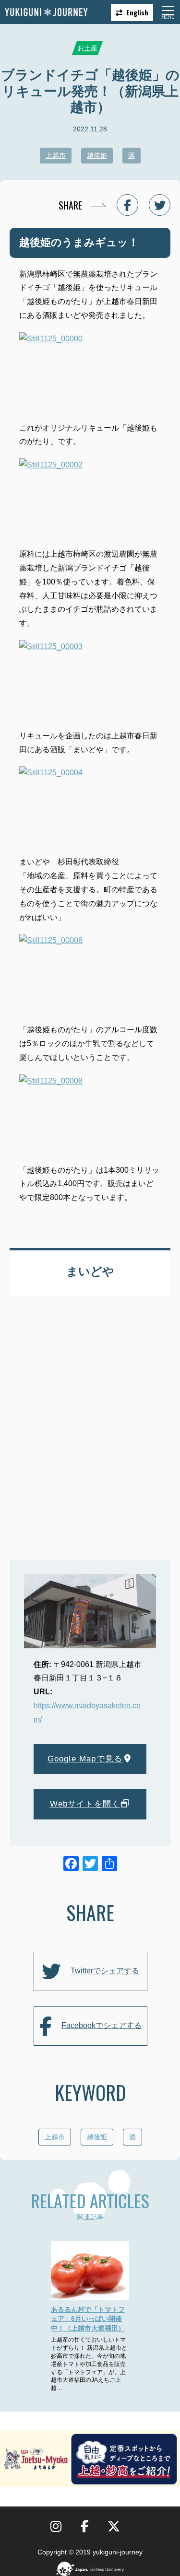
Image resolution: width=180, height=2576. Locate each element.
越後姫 (97, 155)
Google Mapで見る (85, 1759)
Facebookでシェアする (102, 2025)
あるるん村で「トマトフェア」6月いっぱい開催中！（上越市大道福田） (88, 2319)
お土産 (87, 48)
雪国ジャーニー (46, 12)
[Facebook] (71, 1865)
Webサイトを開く (85, 1804)
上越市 (56, 155)
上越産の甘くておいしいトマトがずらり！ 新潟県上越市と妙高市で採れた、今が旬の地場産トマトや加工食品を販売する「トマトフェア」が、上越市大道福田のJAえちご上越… (89, 2364)
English (137, 12)
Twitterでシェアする (105, 1971)
